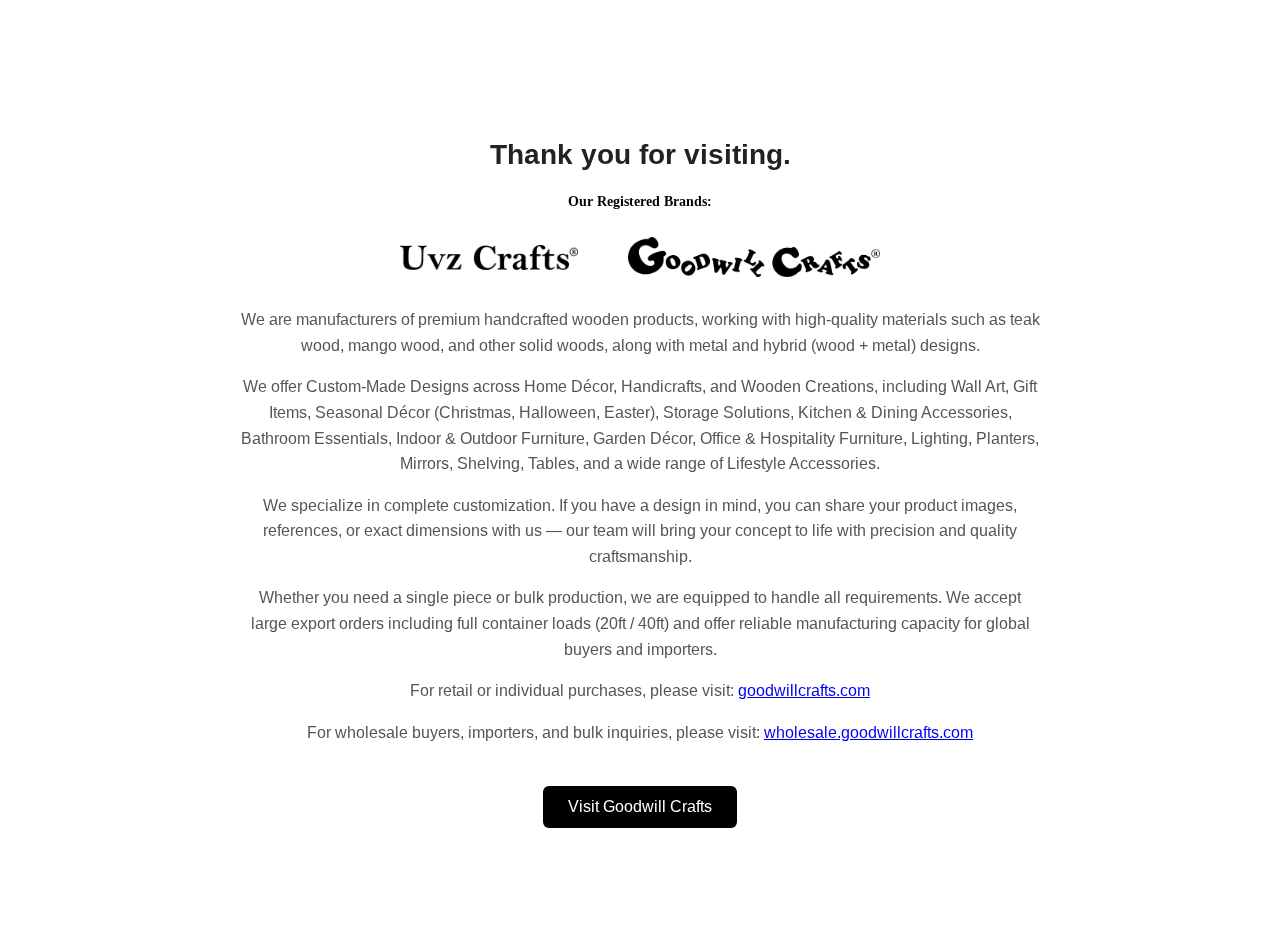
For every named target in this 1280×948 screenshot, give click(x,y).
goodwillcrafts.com (804, 690)
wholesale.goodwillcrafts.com (868, 732)
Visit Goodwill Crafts (640, 806)
